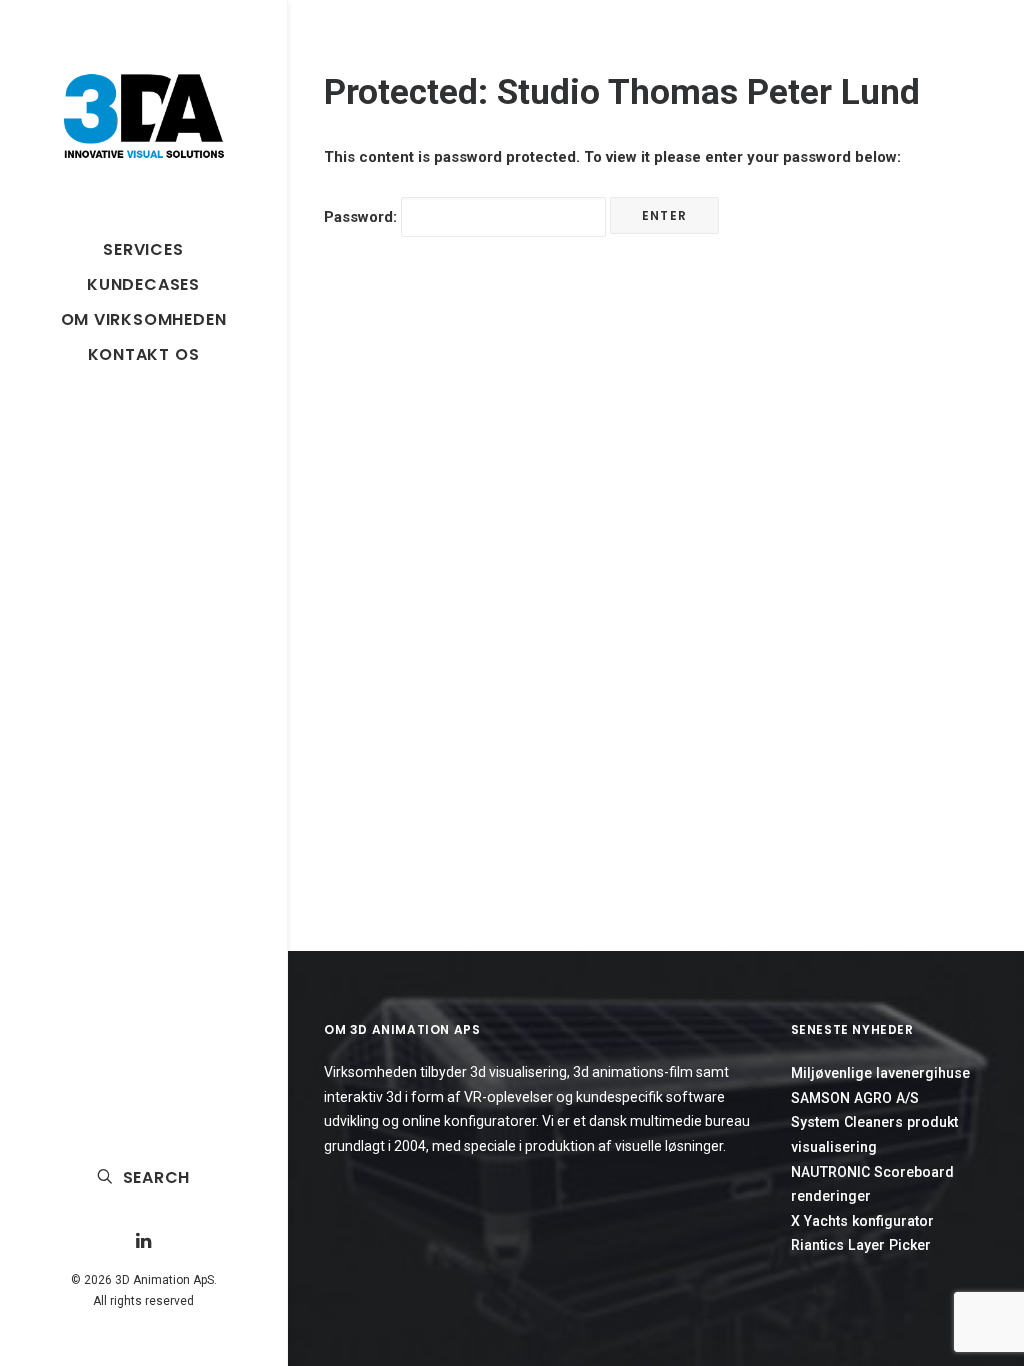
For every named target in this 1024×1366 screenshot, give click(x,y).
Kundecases (143, 284)
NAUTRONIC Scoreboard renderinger (872, 1184)
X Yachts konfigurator (862, 1221)
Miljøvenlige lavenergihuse (880, 1073)
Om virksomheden (144, 319)
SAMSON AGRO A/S (855, 1098)
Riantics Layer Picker (861, 1245)
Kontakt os (144, 354)
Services (143, 249)
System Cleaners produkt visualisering (874, 1134)
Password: (362, 217)
